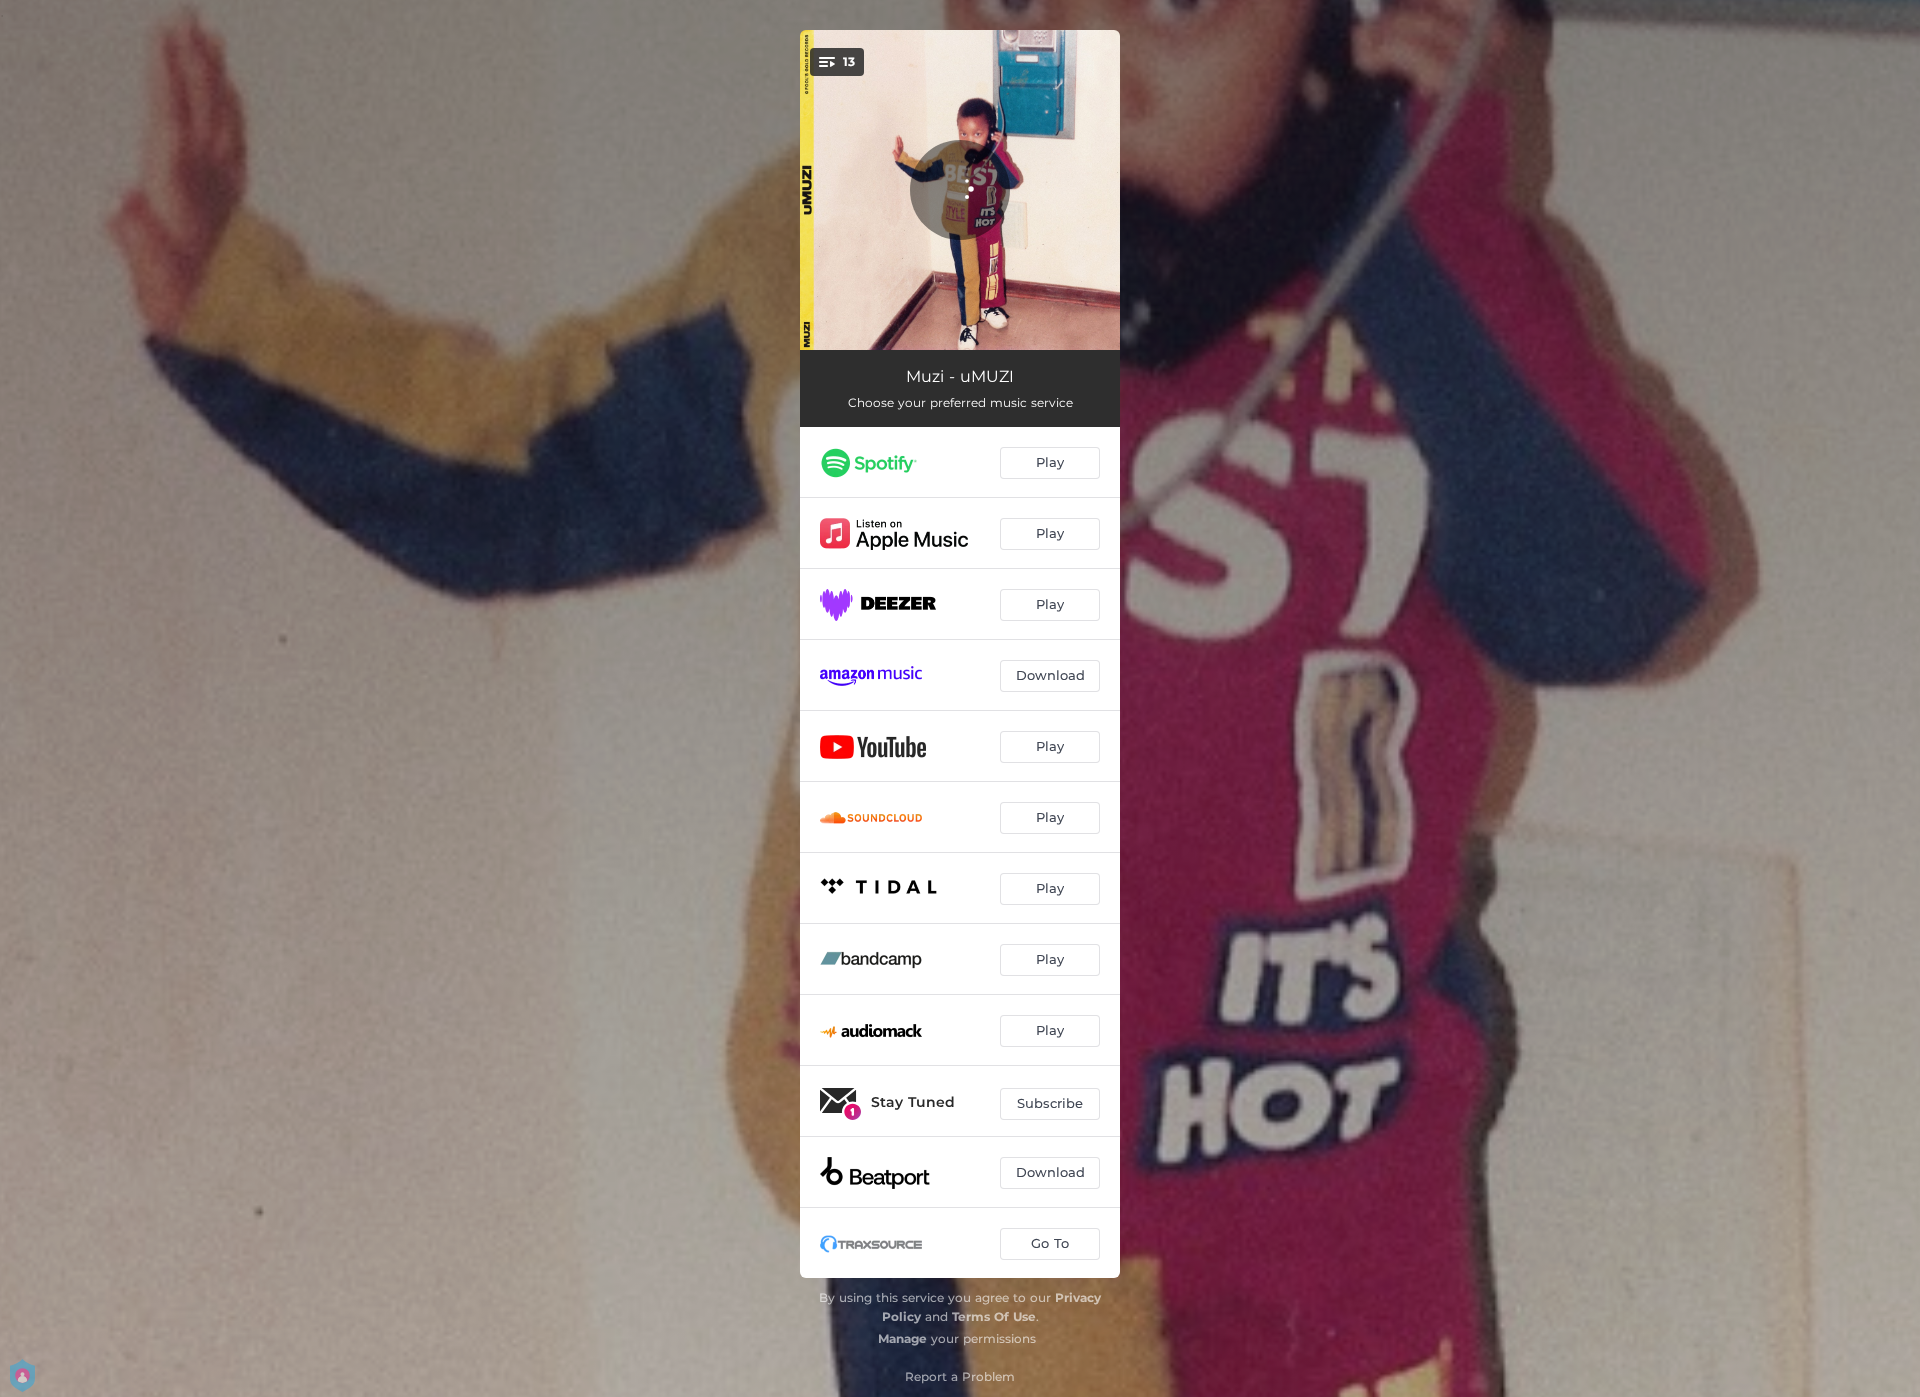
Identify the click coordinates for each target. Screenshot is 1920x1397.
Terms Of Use (994, 1316)
